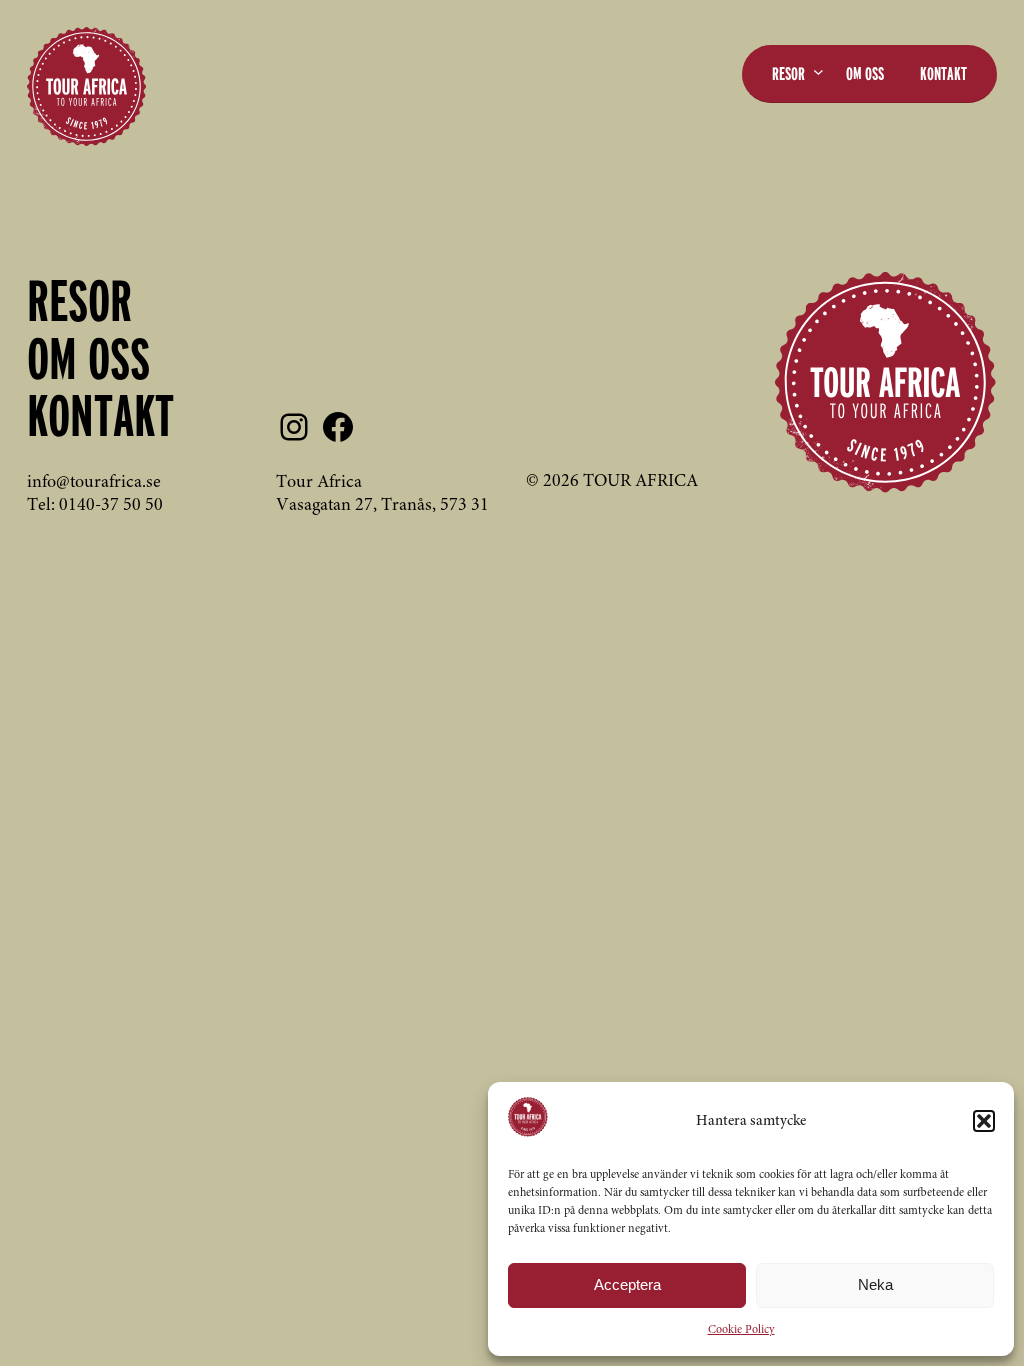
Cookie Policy (741, 1330)
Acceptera (627, 1284)
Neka (875, 1284)
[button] (984, 1121)
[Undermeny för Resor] (818, 71)
